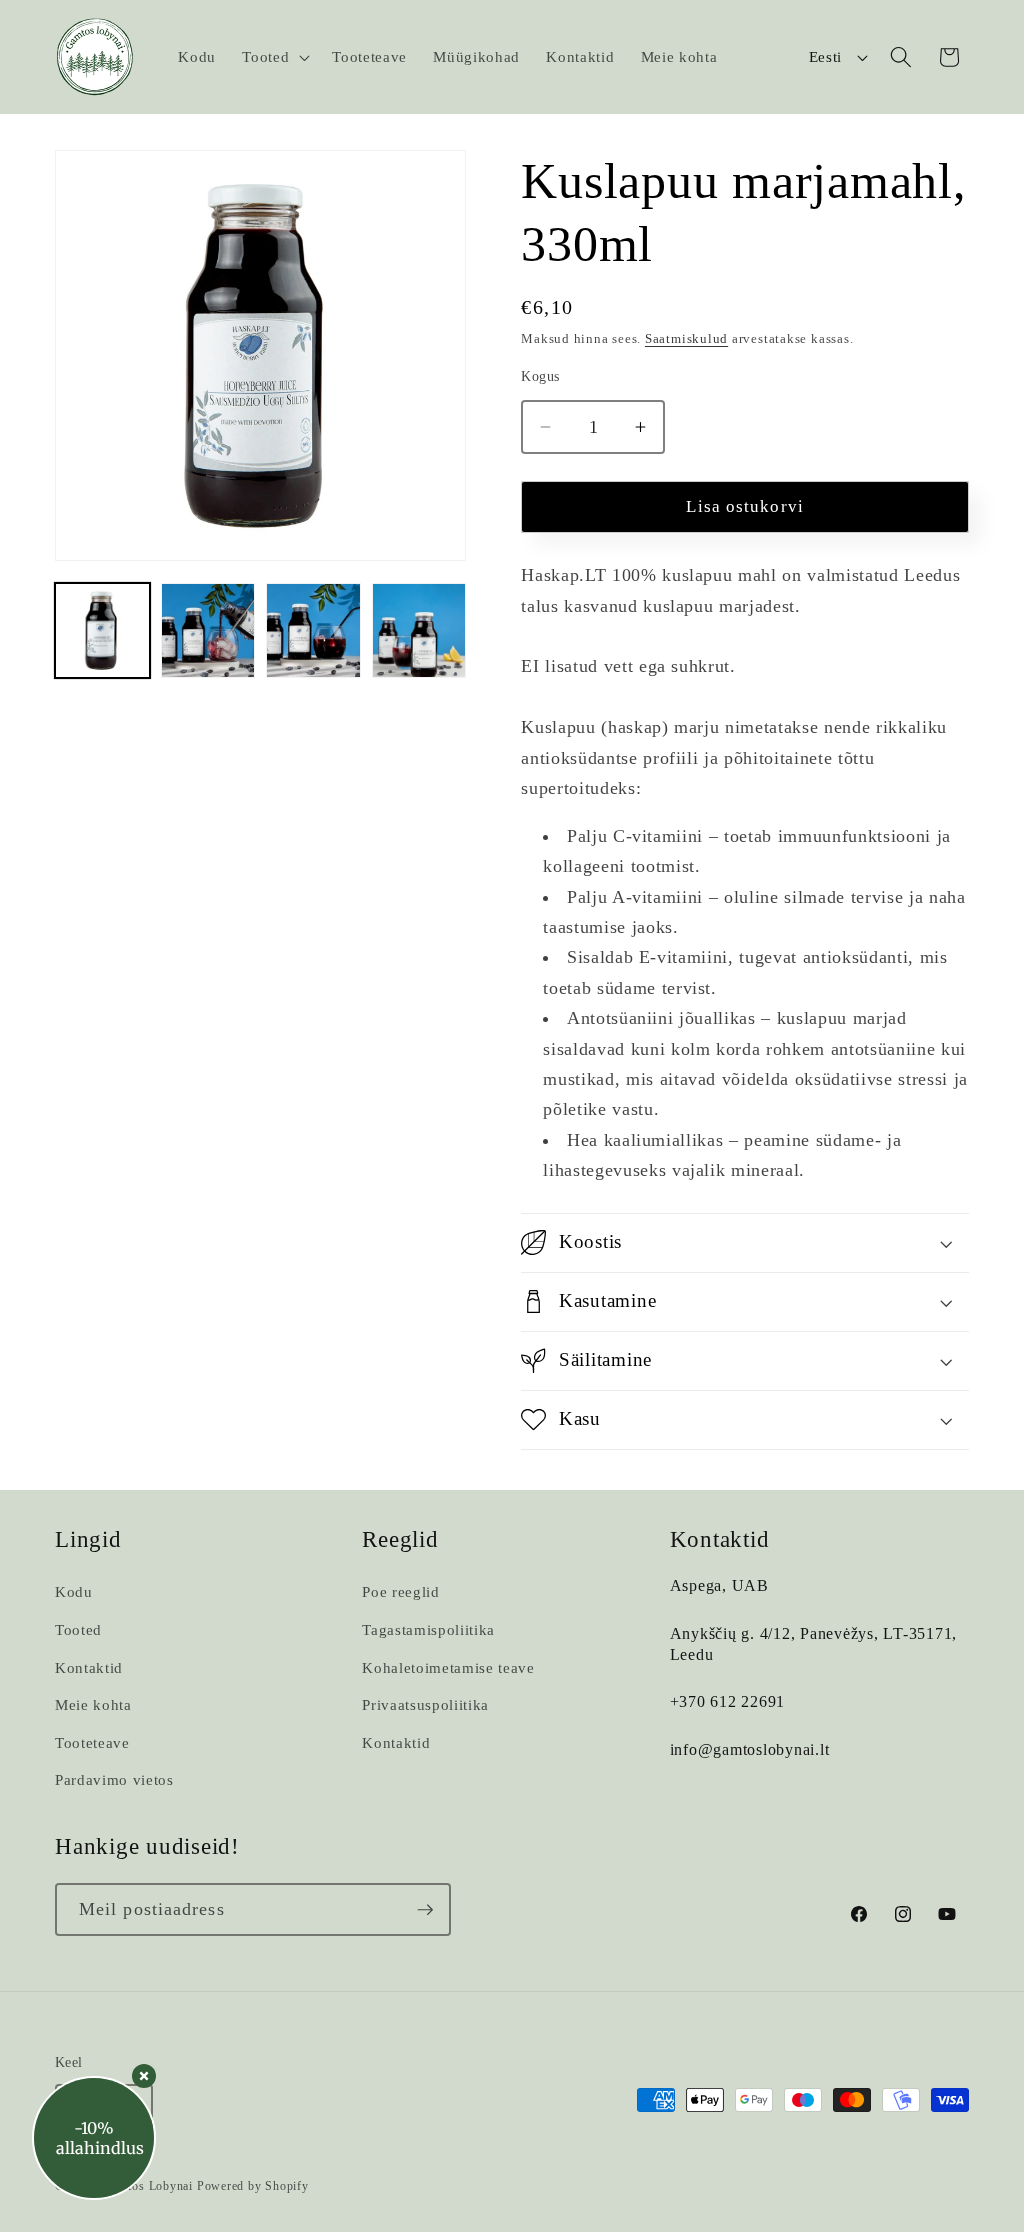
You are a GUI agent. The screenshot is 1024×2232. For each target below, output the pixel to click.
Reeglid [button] (400, 1539)
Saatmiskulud (686, 338)
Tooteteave (92, 1742)
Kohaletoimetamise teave (448, 1667)
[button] (274, 57)
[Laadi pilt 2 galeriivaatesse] (208, 630)
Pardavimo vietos (114, 1779)
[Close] (144, 2076)
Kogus (540, 376)
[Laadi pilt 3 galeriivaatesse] (313, 630)
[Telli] (425, 1910)
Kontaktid (89, 1667)
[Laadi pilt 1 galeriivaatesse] (102, 630)
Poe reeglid (400, 1591)
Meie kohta (93, 1704)
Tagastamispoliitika (428, 1629)
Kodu (74, 1591)
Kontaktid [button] (720, 1539)
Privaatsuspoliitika (425, 1704)
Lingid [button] (88, 1539)
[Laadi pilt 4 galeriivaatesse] (419, 630)
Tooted (78, 1629)
